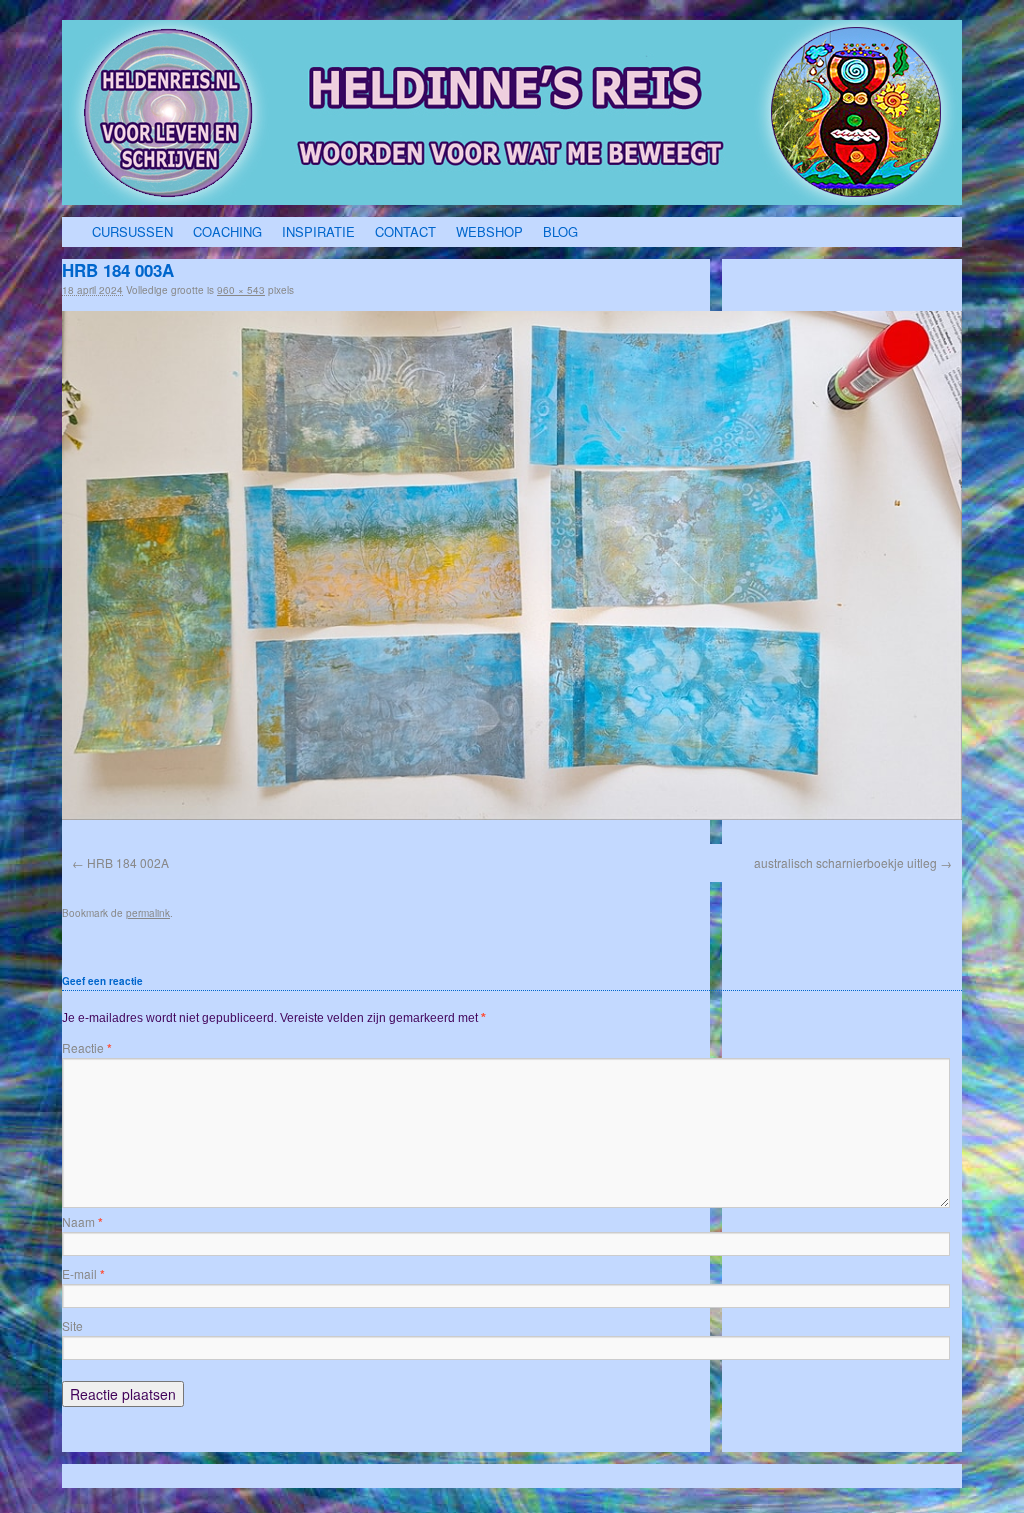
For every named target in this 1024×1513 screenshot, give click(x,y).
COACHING (227, 231)
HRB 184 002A (128, 862)
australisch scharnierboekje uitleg (845, 862)
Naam (82, 1221)
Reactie (87, 1047)
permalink (148, 913)
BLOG (560, 231)
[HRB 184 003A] (512, 565)
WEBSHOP (489, 231)
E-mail (83, 1273)
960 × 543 (241, 290)
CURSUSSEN (132, 231)
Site (72, 1325)
